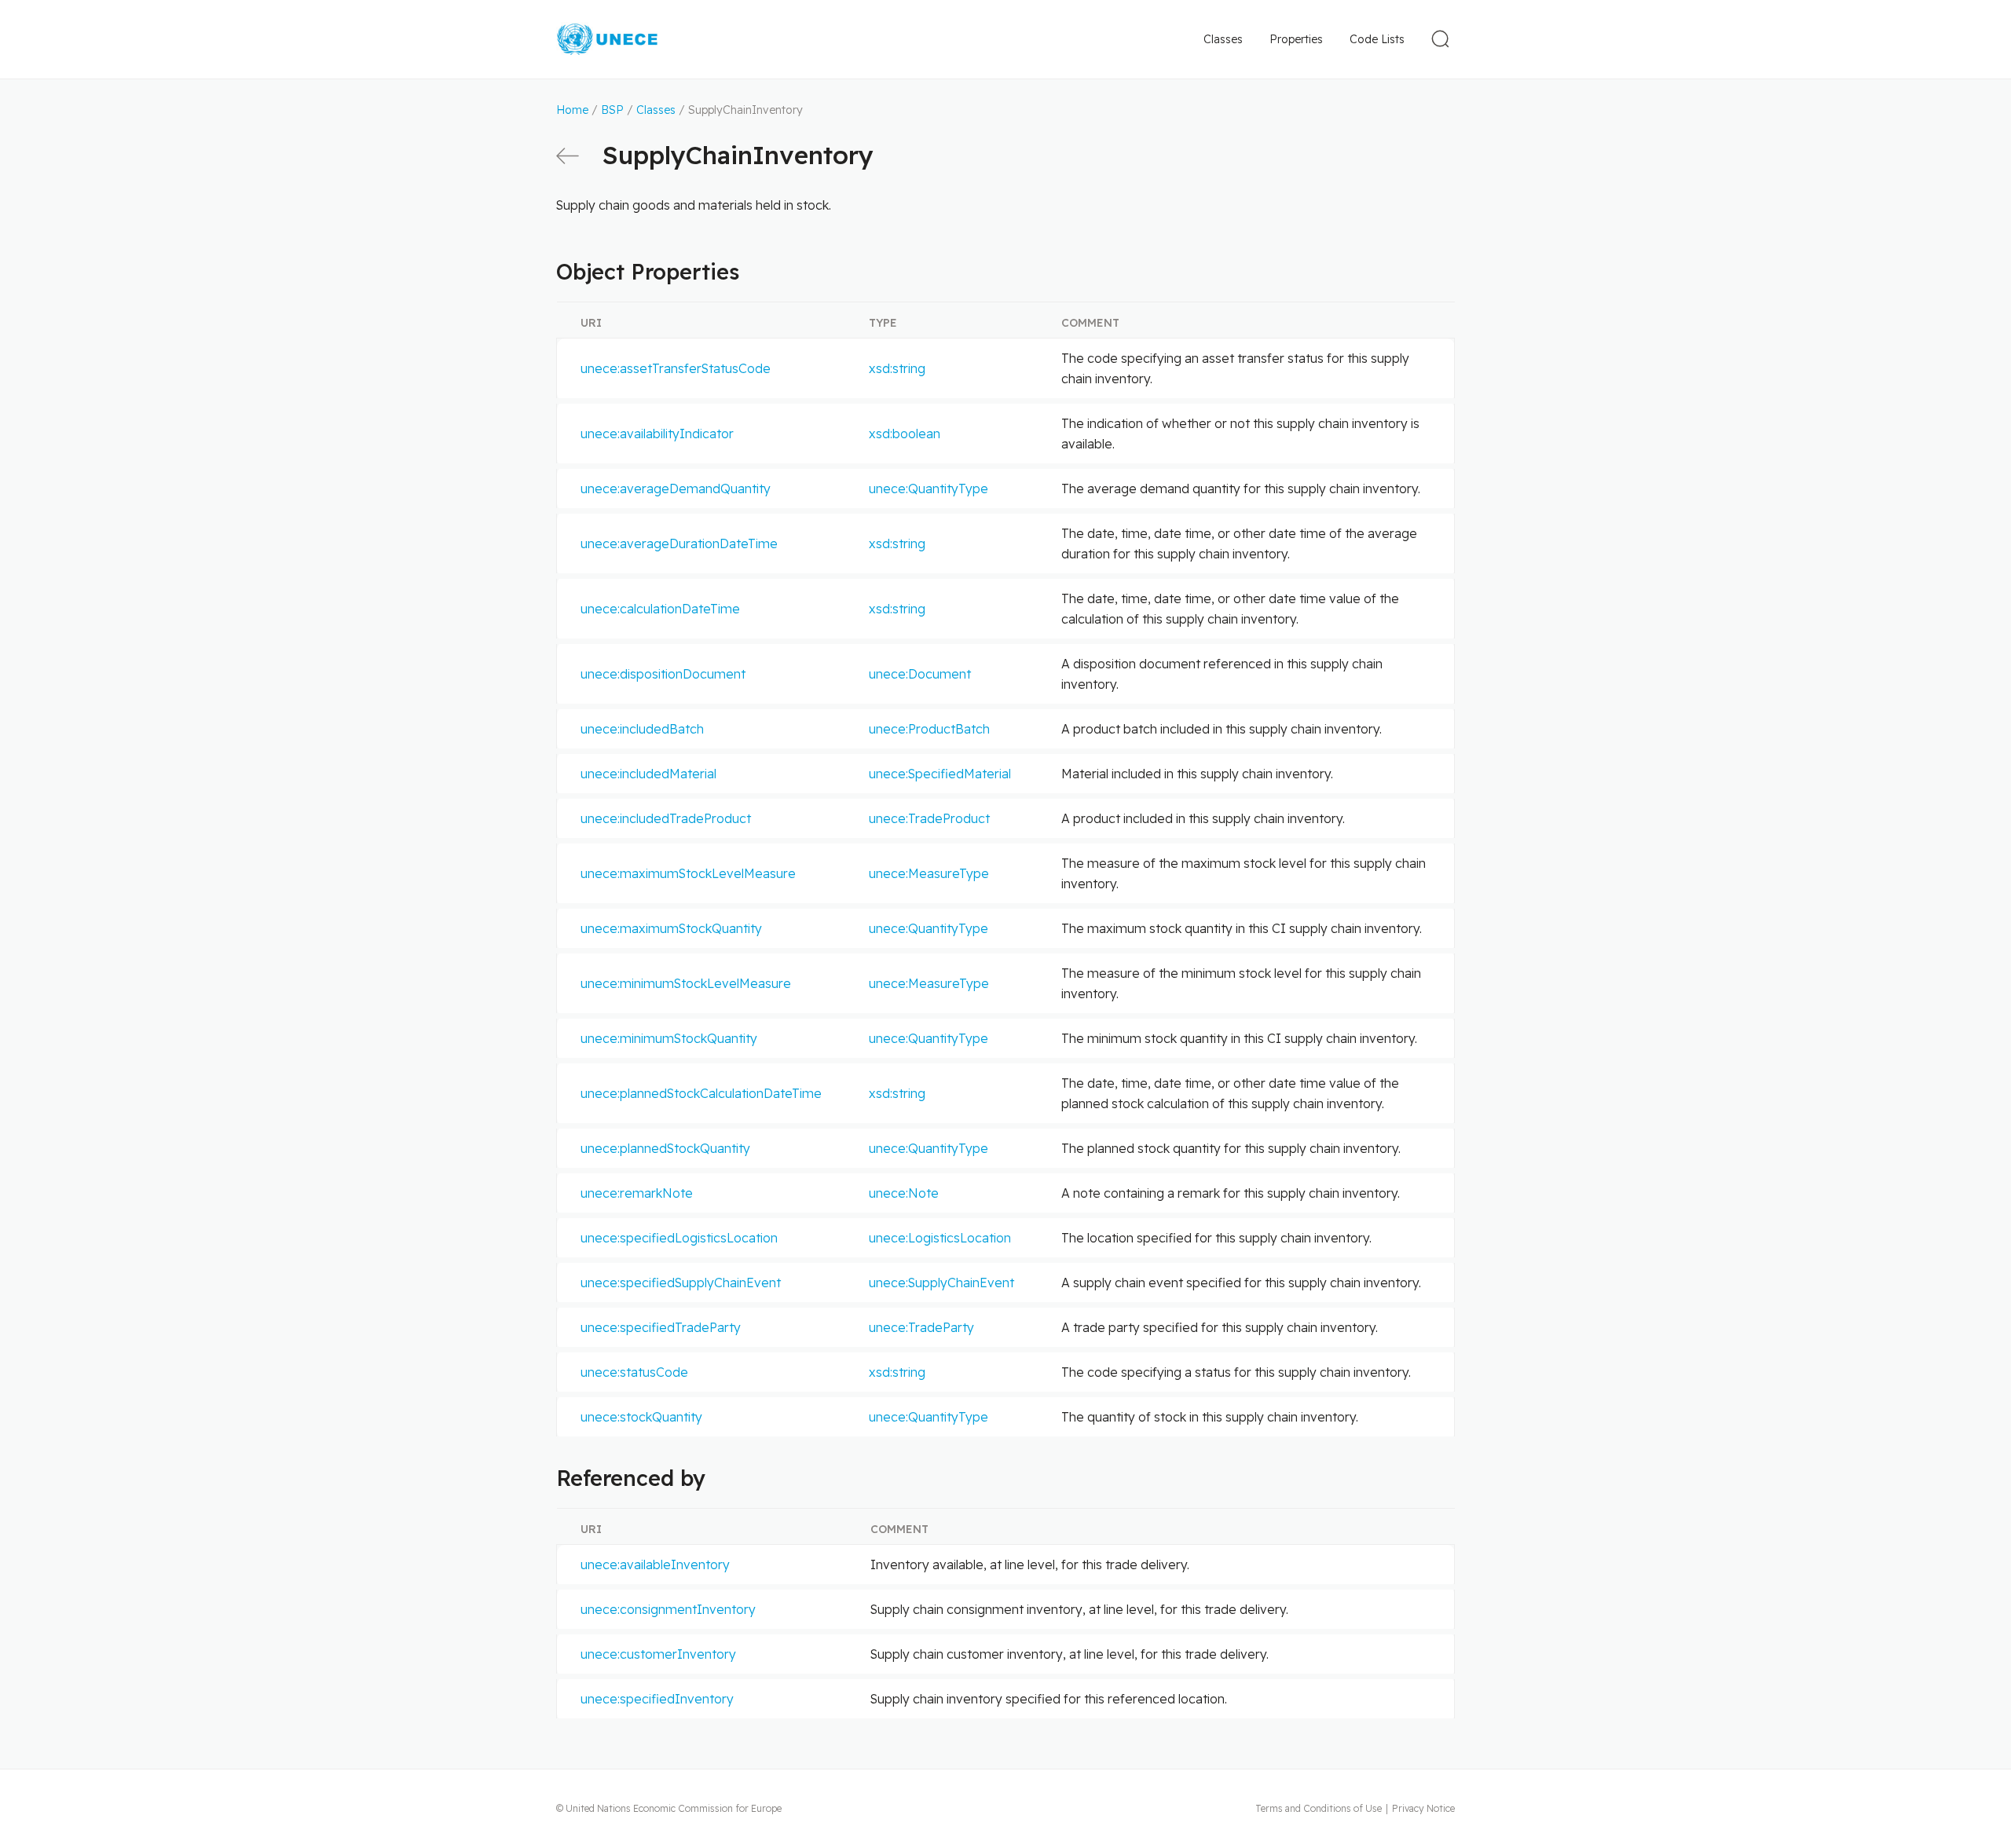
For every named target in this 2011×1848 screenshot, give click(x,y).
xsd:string (897, 368)
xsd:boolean (905, 434)
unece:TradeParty (921, 1327)
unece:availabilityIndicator (657, 434)
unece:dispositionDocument (663, 674)
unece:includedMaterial (648, 774)
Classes (1223, 39)
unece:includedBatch (642, 729)
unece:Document (920, 674)
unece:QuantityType (929, 489)
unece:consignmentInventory (668, 1609)
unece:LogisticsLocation (940, 1238)
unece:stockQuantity (641, 1417)
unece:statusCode (634, 1372)
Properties (1296, 39)
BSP (612, 110)
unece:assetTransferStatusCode (676, 368)
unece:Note (904, 1193)
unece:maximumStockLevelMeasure (688, 873)
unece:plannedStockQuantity (665, 1148)
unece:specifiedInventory (657, 1699)
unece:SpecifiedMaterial (940, 774)
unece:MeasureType (929, 873)
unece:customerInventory (658, 1654)
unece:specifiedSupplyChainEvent (681, 1283)
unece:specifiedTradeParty (661, 1327)
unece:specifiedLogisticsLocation (679, 1238)
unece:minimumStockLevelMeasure (686, 983)
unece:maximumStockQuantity (671, 928)
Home (572, 110)
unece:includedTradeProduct (666, 818)
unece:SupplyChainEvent (941, 1283)
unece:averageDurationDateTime (679, 543)
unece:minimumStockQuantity (669, 1038)
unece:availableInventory (655, 1564)
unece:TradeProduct (929, 818)
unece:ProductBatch (929, 729)
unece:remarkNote (637, 1193)
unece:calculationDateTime (660, 609)
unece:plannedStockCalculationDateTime (701, 1093)
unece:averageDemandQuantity (676, 489)
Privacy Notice (1423, 1808)
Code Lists (1377, 39)
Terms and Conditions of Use (1319, 1808)
